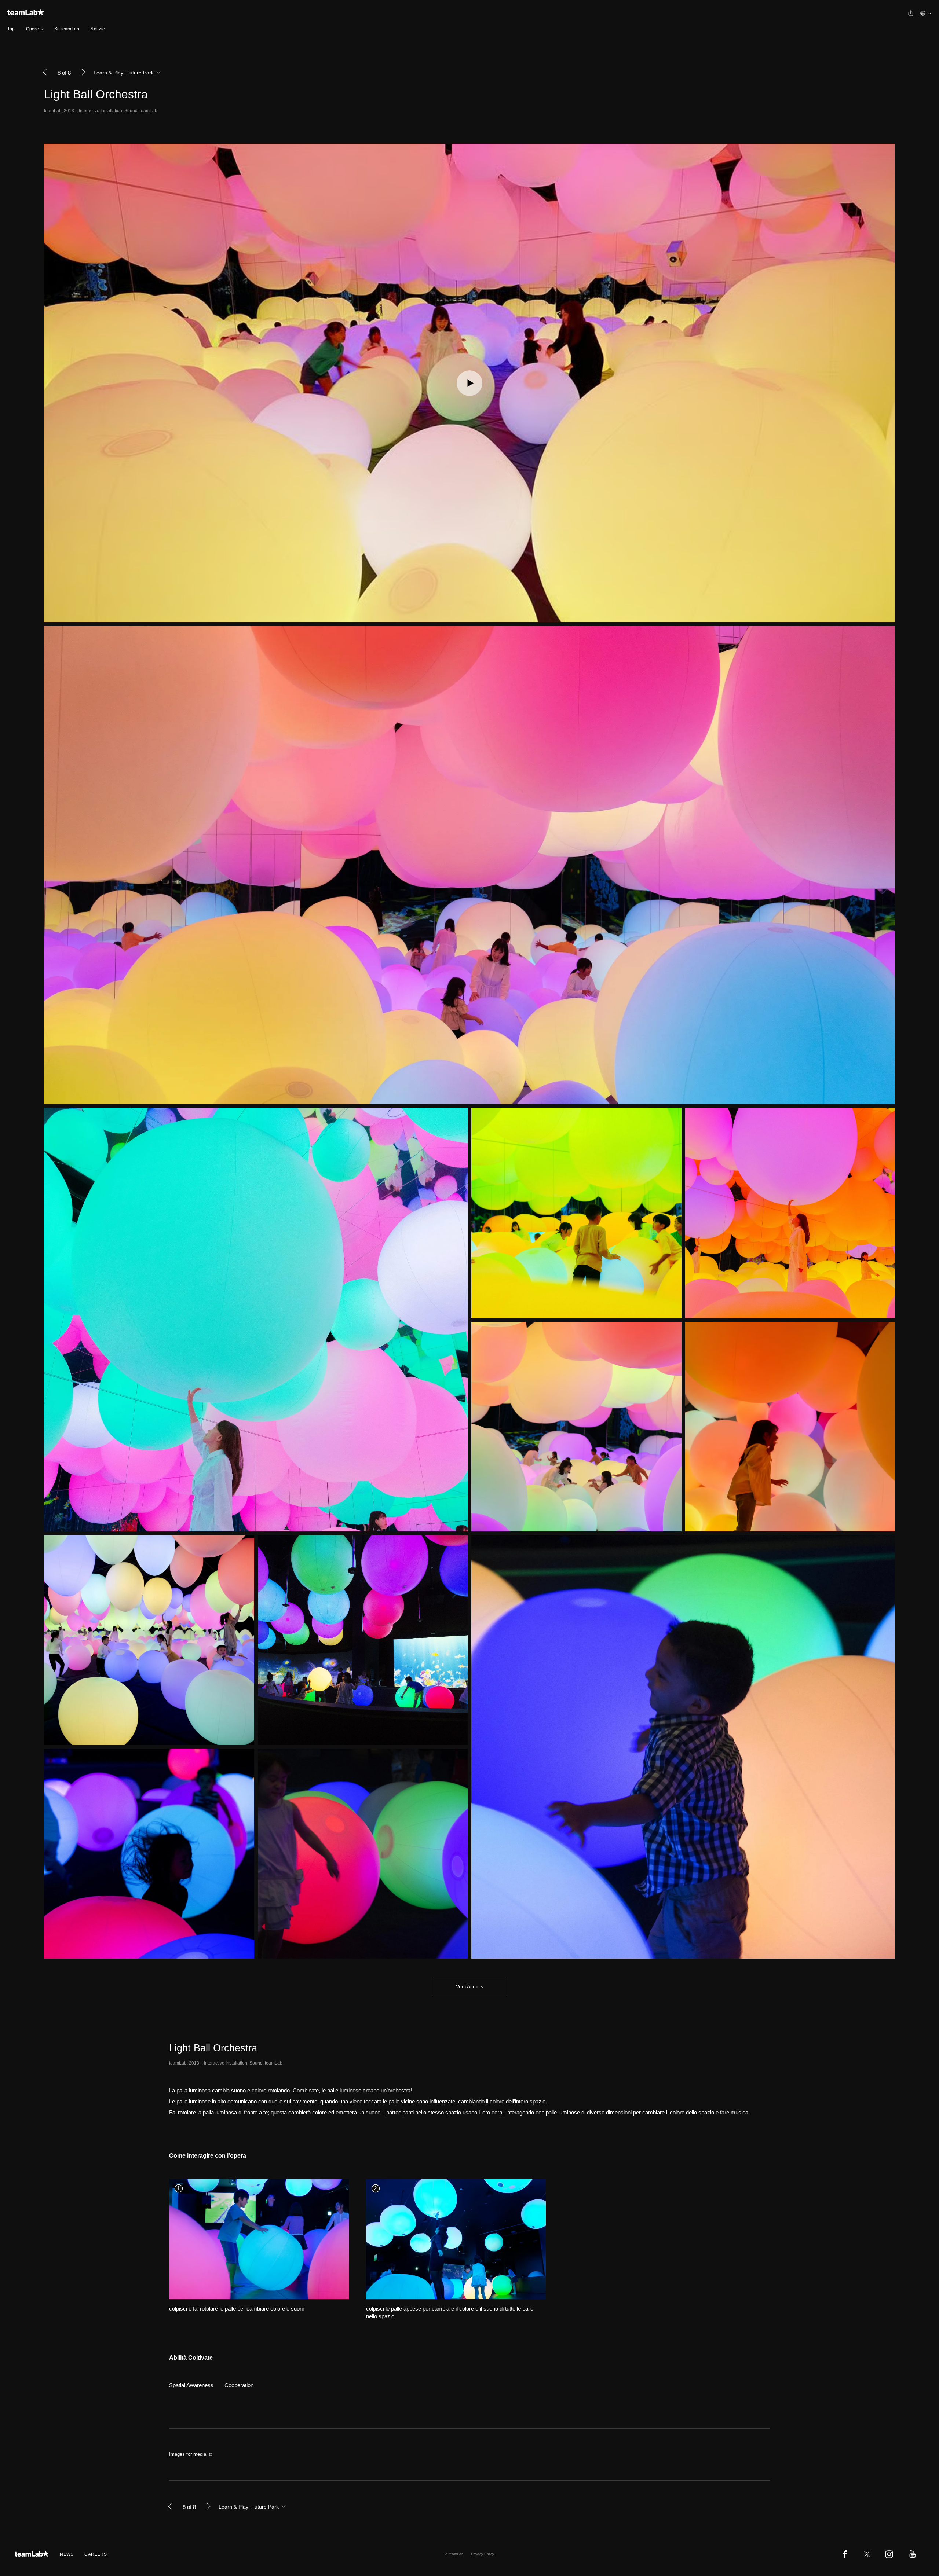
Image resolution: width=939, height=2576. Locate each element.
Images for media (188, 2454)
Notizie (98, 29)
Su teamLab (67, 29)
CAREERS (96, 2554)
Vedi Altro (467, 1986)
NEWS (67, 2554)
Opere (32, 29)
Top (11, 29)
